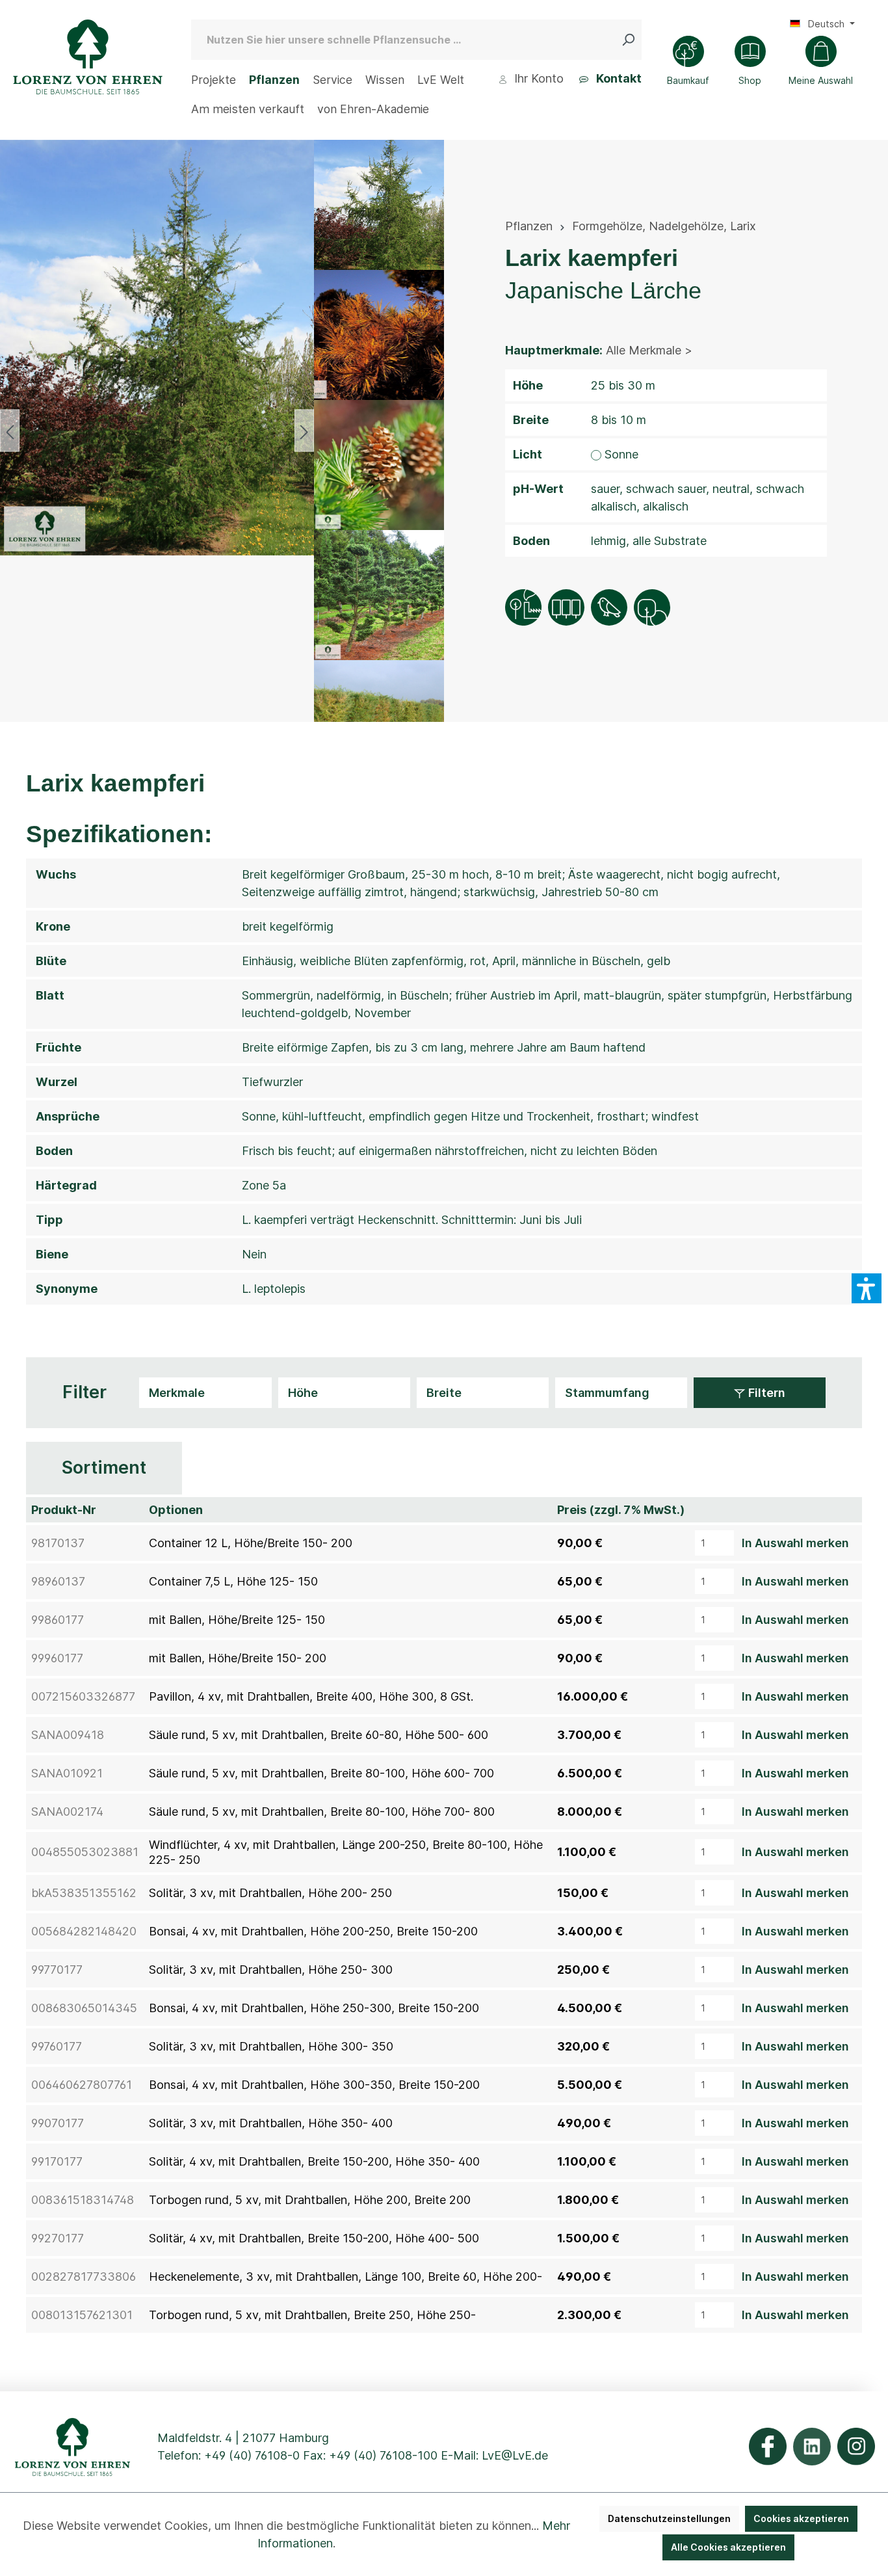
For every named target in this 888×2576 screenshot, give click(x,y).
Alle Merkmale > (649, 350)
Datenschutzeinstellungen (669, 2518)
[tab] (104, 1468)
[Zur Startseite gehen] (88, 57)
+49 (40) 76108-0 (252, 2455)
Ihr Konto (537, 78)
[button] (867, 1288)
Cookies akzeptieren (801, 2518)
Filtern (765, 1393)
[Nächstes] (304, 431)
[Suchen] (631, 40)
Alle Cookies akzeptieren (728, 2547)
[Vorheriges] (10, 431)
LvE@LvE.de (515, 2455)
